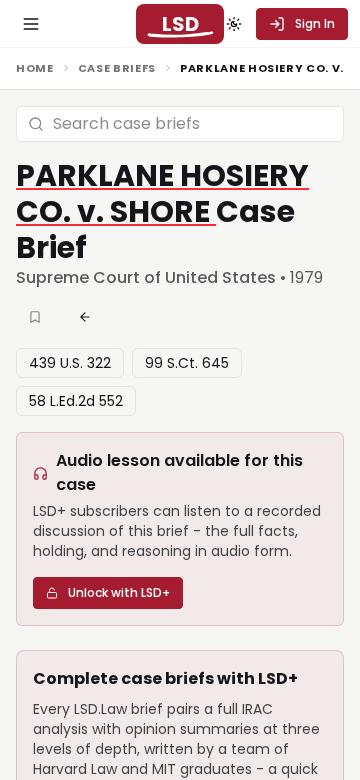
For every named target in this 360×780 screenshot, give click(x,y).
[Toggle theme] (234, 24)
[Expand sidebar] (31, 24)
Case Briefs (117, 68)
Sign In (315, 23)
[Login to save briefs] (37, 317)
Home (35, 68)
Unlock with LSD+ (119, 592)
